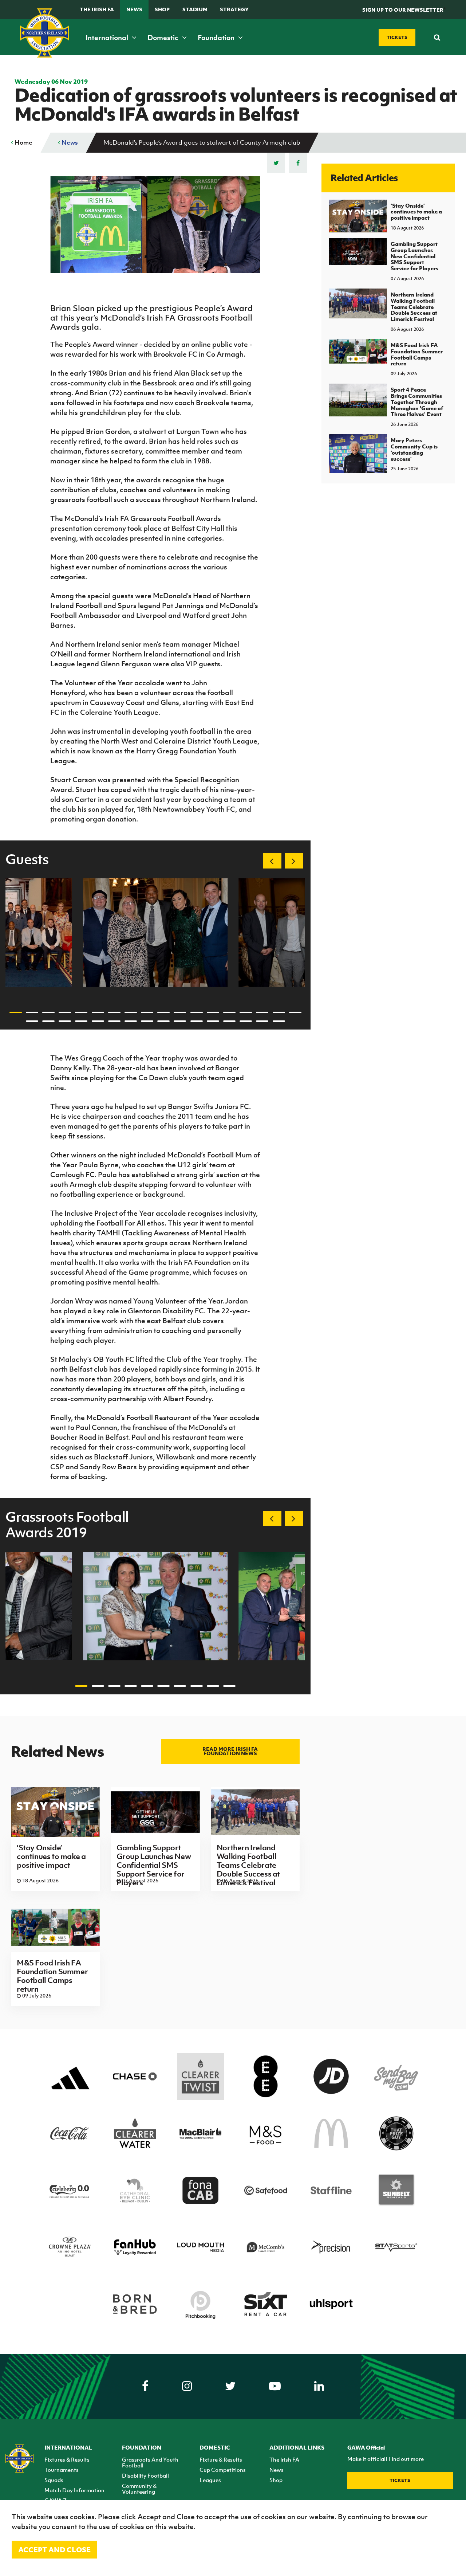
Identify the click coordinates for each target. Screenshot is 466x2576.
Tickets (400, 2480)
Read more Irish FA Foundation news (230, 1751)
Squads (54, 2480)
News (134, 9)
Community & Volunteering (139, 2489)
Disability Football (145, 2475)
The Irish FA (97, 9)
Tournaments (62, 2470)
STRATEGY (234, 9)
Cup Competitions (223, 2470)
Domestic (164, 38)
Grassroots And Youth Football (150, 2462)
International (108, 38)
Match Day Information (74, 2490)
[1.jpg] (155, 1606)
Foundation (217, 38)
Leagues (210, 2480)
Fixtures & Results (67, 2459)
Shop (162, 9)
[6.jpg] (155, 932)
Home (23, 142)
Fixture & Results (221, 2459)
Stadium (195, 9)
